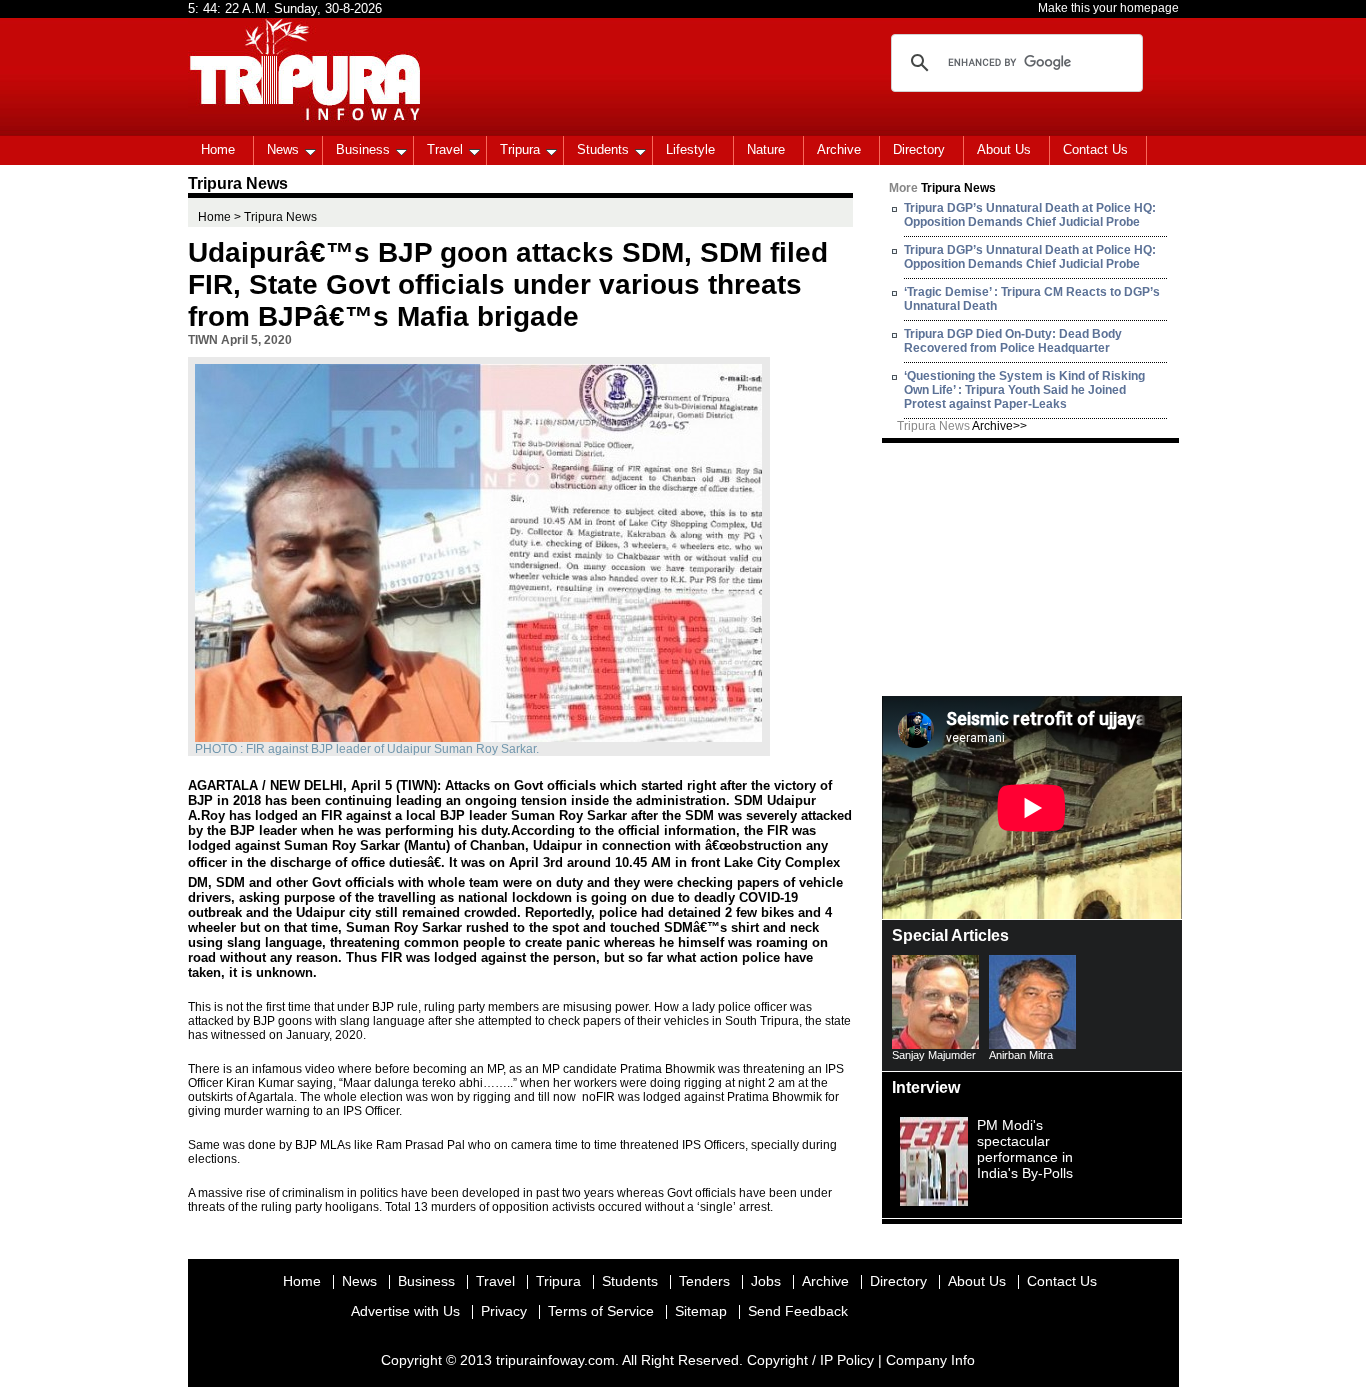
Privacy (504, 1311)
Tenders (704, 1281)
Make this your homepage (1108, 8)
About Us (1004, 149)
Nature (766, 149)
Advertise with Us (405, 1311)
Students (603, 149)
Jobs (766, 1281)
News (283, 149)
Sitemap (701, 1311)
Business (363, 149)
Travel (445, 149)
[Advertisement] (1032, 568)
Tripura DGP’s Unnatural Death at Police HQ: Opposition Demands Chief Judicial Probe (1030, 215)
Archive (839, 149)
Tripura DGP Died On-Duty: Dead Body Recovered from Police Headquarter (1013, 341)
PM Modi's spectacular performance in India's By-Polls (1025, 1149)
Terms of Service (601, 1311)
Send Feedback (798, 1311)
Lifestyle (690, 149)
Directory (919, 149)
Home (218, 149)
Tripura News (962, 426)
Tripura (520, 149)
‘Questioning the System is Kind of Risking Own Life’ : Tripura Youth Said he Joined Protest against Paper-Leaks (1024, 390)
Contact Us (1095, 149)
